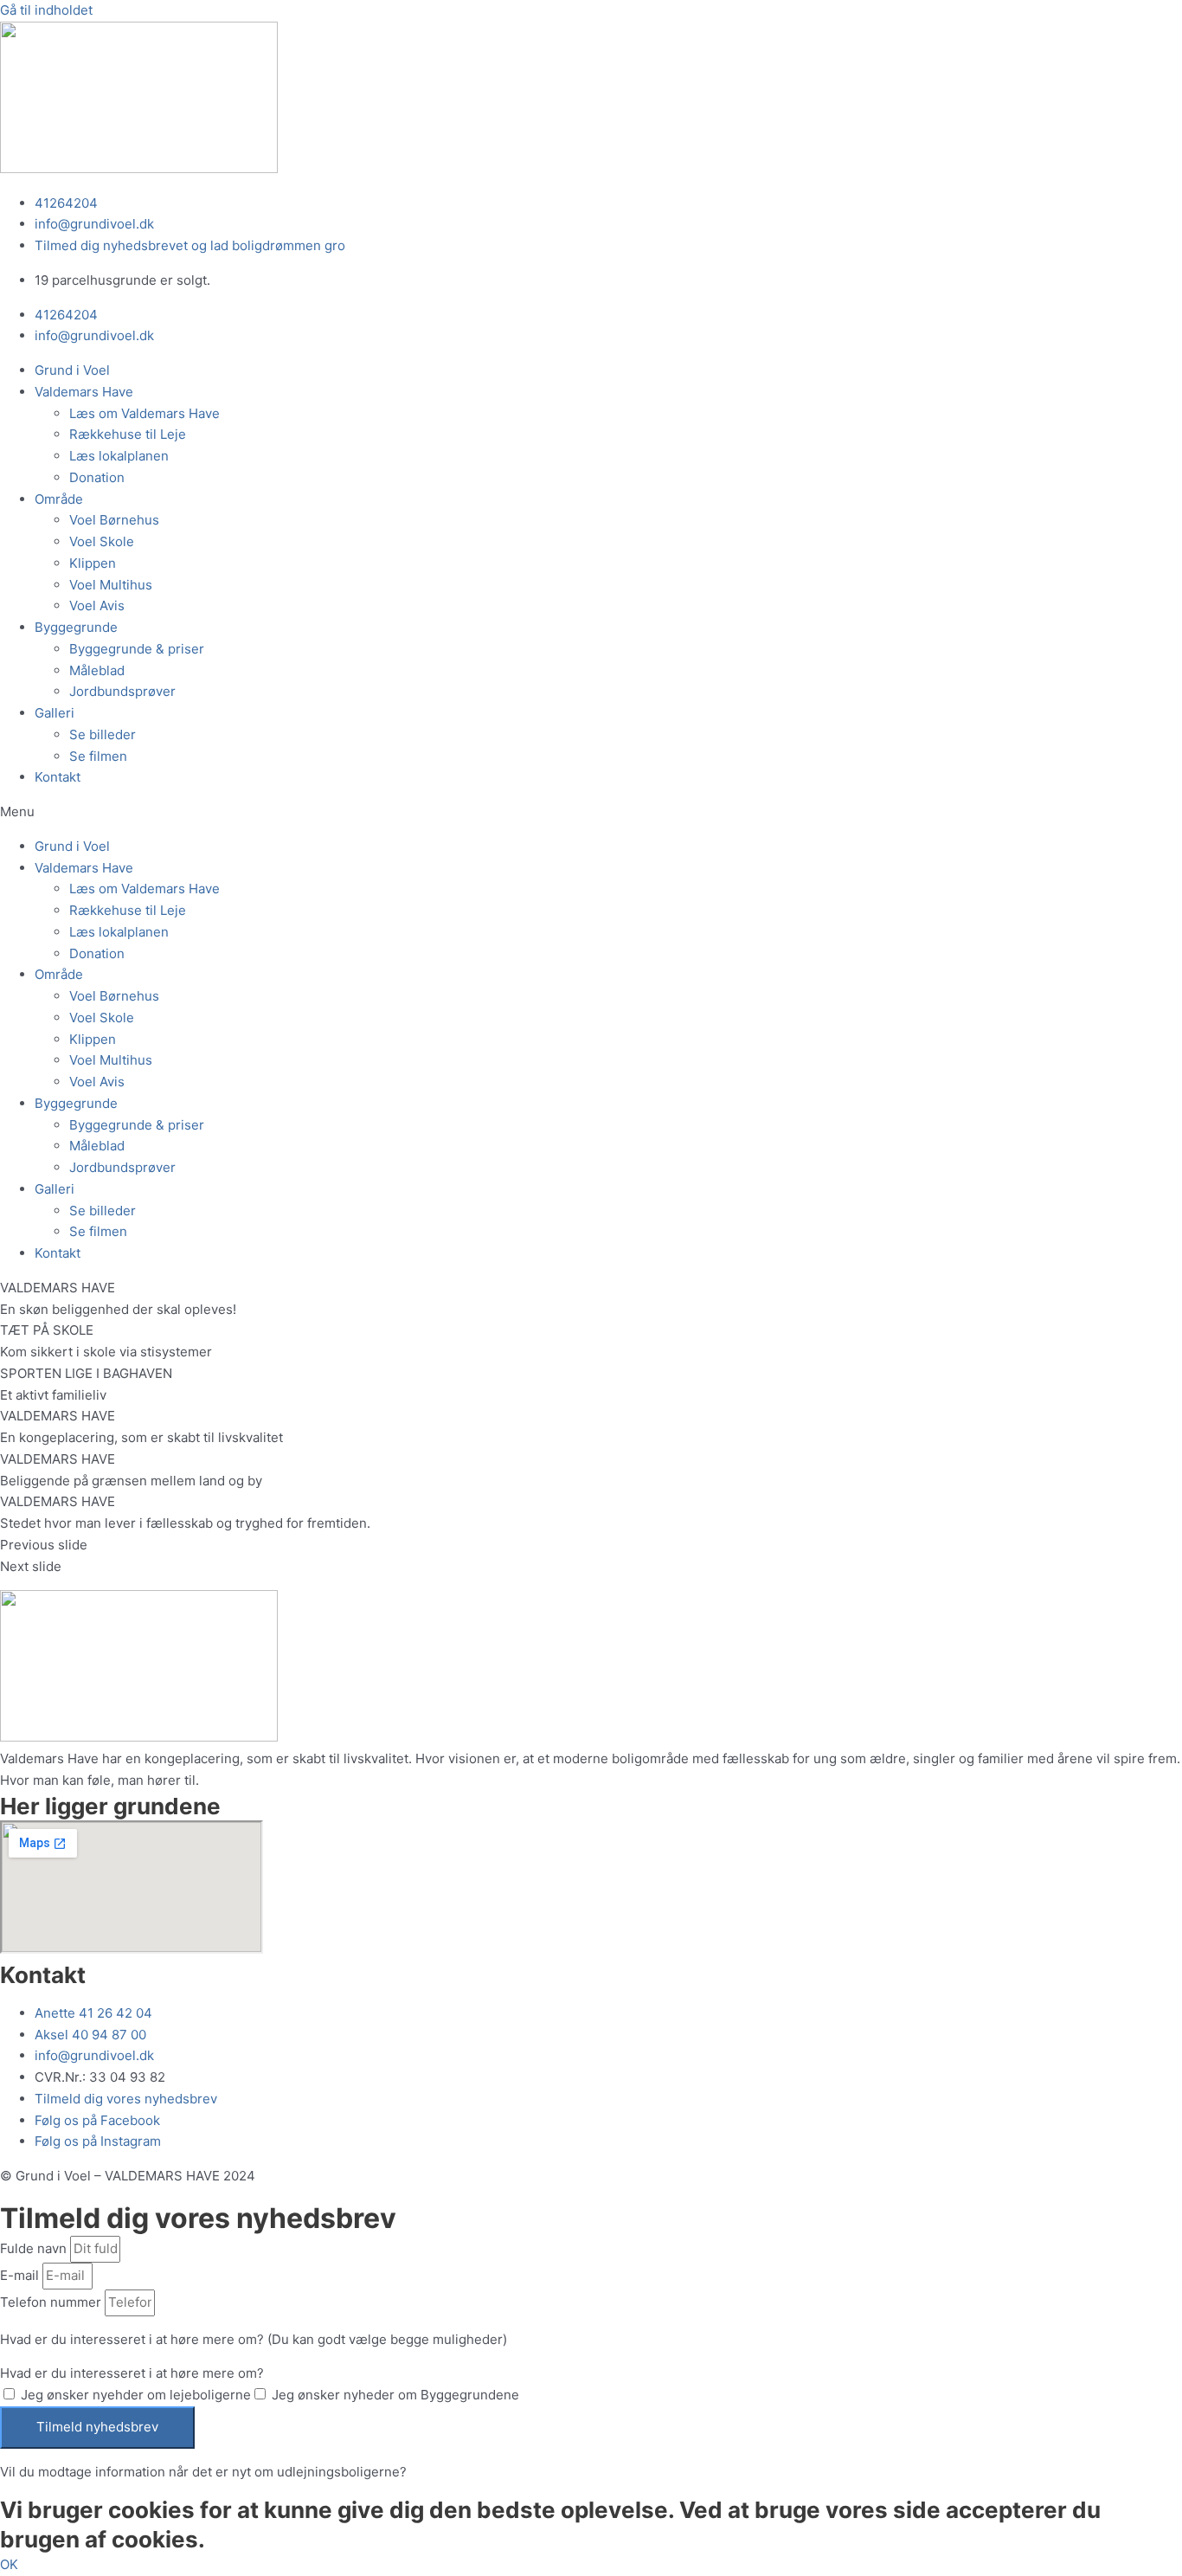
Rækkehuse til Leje (128, 434)
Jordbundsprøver (122, 691)
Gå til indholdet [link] (46, 10)
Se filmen (98, 756)
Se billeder (103, 734)
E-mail (21, 2275)
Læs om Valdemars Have (145, 413)
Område (59, 499)
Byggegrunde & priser (137, 649)
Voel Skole (102, 541)
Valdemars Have (84, 392)
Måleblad (97, 670)
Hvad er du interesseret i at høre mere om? (132, 2373)
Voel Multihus (111, 585)
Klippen (93, 563)
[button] (591, 812)
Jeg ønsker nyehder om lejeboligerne (136, 2395)
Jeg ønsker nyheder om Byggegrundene (395, 2395)
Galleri (55, 713)
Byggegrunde (76, 627)
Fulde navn (35, 2248)
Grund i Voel (72, 370)
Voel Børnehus (114, 520)
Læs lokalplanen (119, 456)
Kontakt (58, 777)
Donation (97, 477)
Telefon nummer (52, 2302)
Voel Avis (97, 605)
